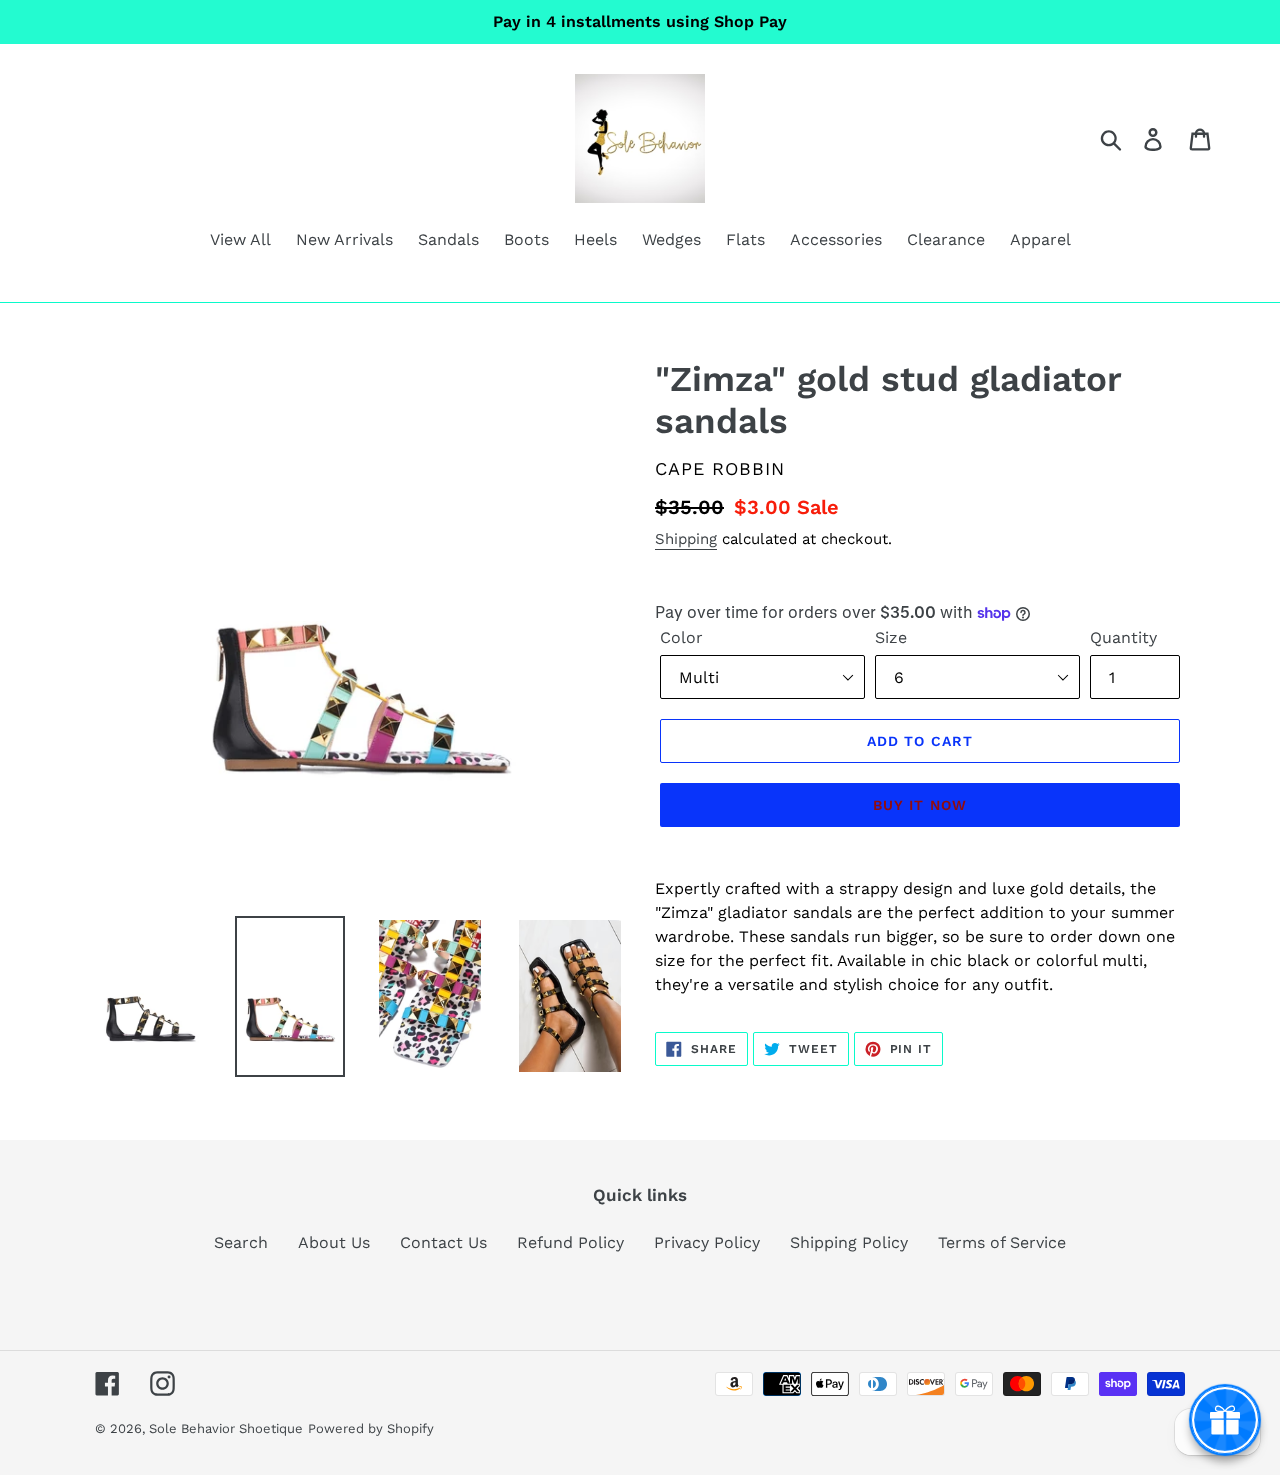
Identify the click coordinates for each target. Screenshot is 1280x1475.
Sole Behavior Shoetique (226, 1428)
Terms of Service (1002, 1242)
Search (241, 1242)
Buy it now (920, 805)
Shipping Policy (849, 1242)
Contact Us (443, 1242)
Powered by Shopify (371, 1428)
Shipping (686, 539)
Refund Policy (570, 1242)
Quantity (1123, 637)
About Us (334, 1242)
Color (681, 637)
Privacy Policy (707, 1242)
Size (891, 637)
